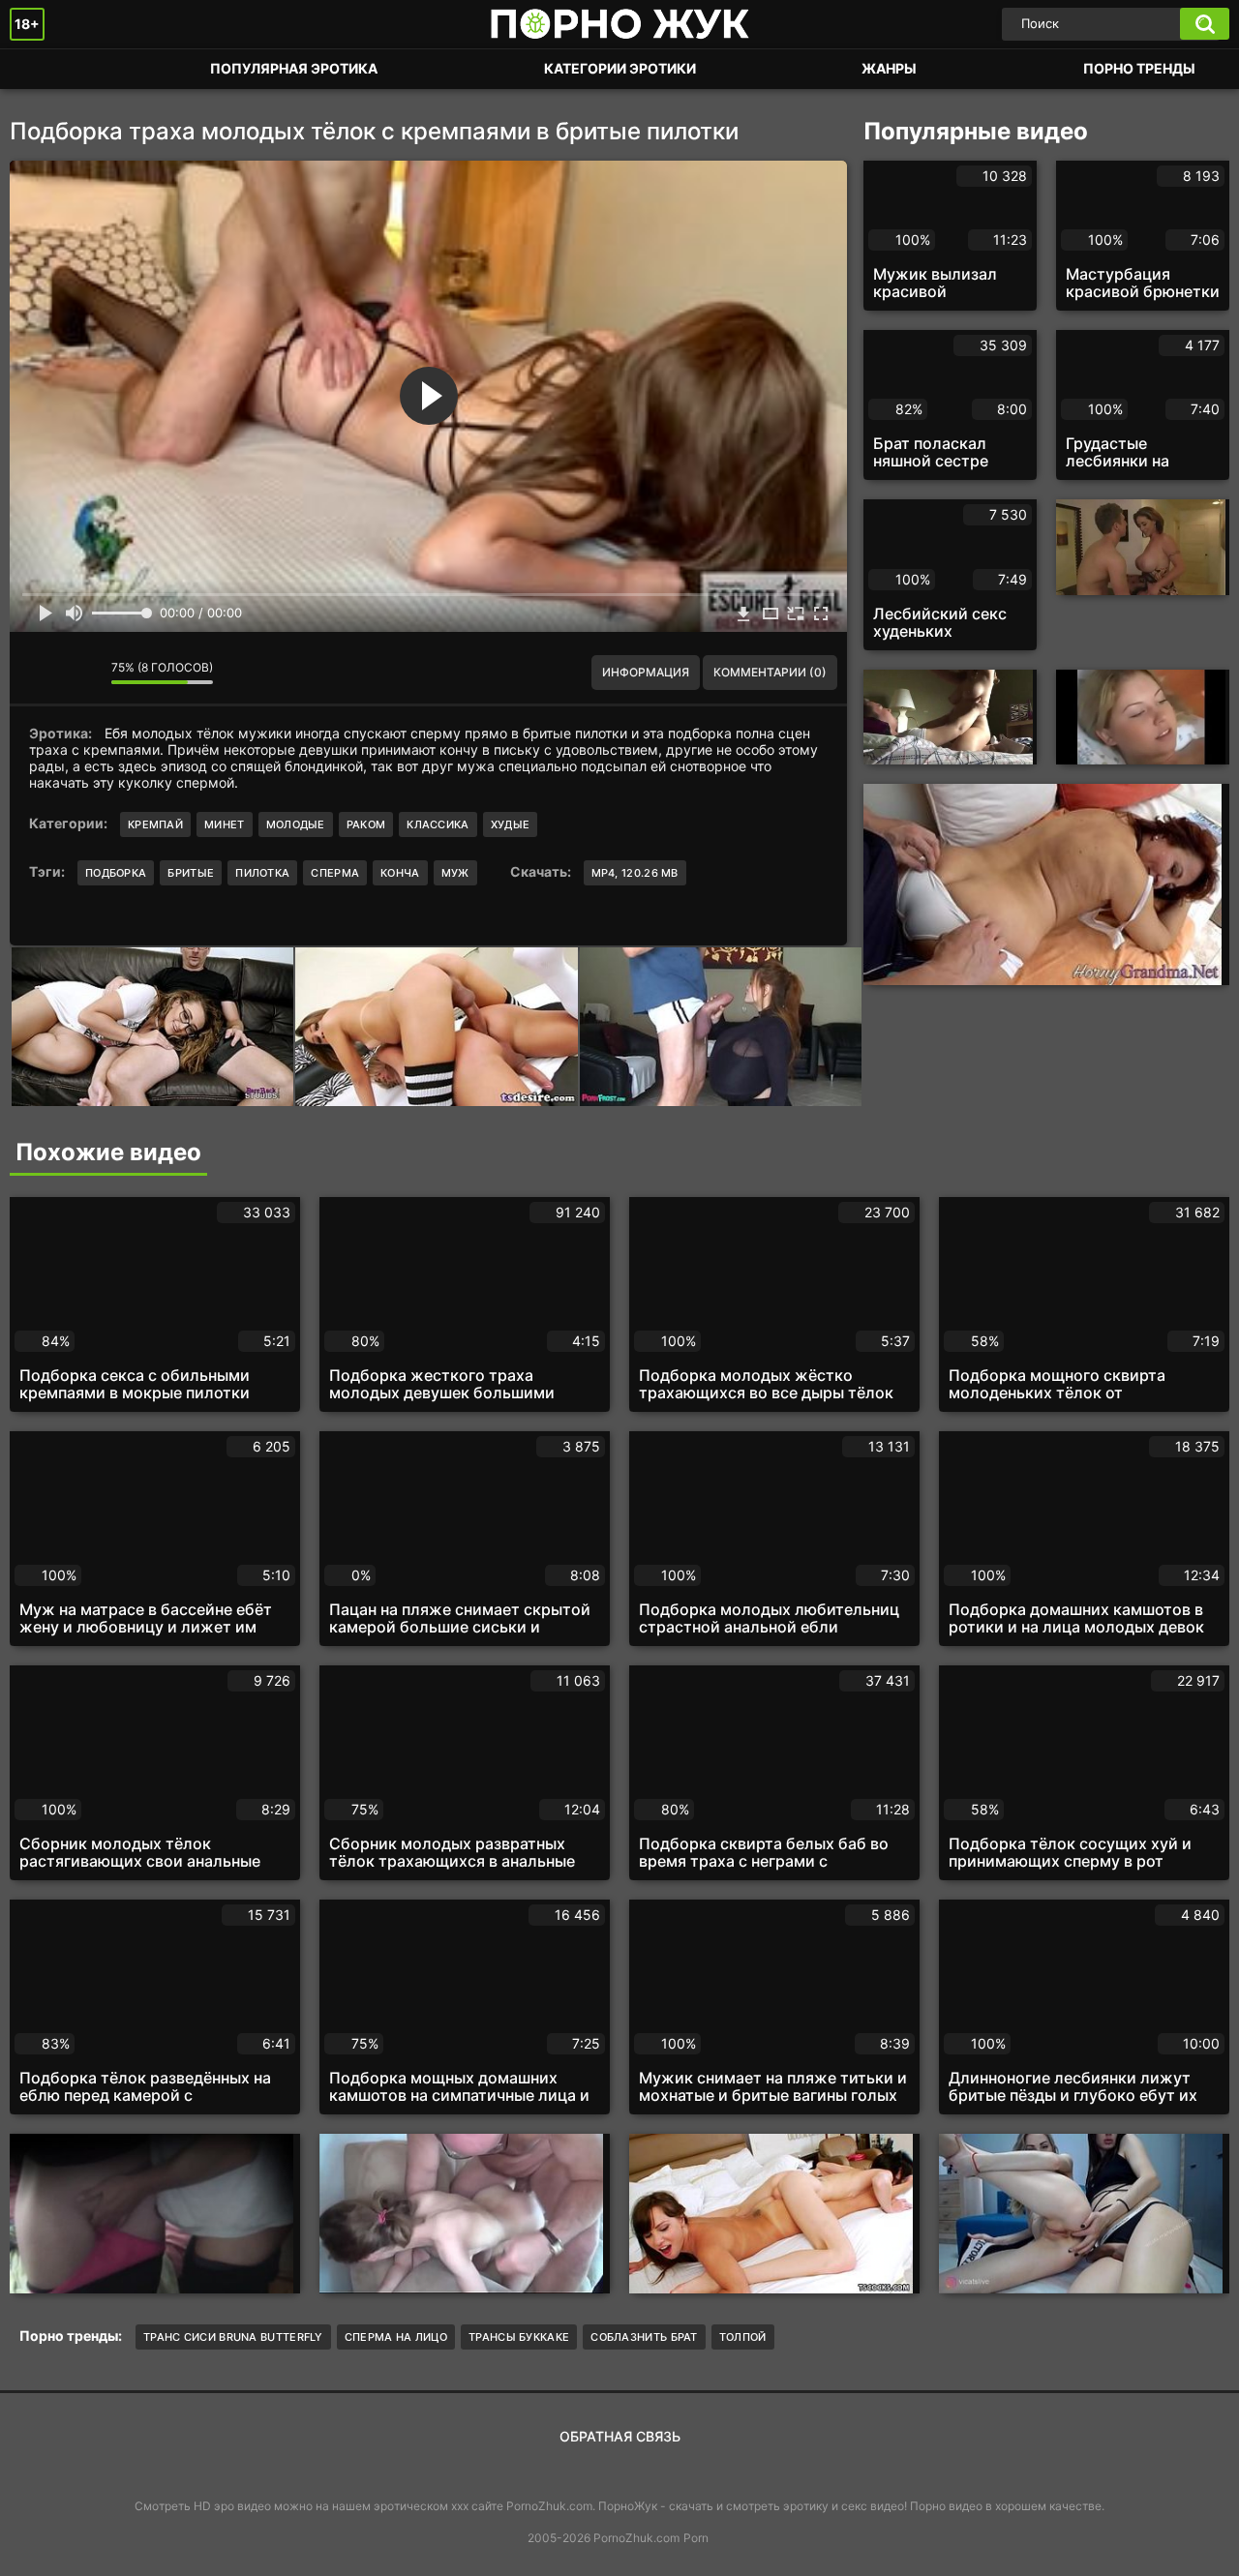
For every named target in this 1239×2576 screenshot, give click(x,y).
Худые (511, 824)
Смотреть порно (44, 69)
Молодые (296, 824)
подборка (116, 873)
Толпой (743, 2337)
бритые (191, 873)
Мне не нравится (82, 673)
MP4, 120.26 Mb (635, 873)
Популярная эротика (294, 68)
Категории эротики (620, 68)
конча (400, 873)
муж (455, 873)
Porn (696, 2538)
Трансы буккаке (519, 2337)
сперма (335, 873)
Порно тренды (1139, 68)
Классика (438, 824)
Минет (225, 824)
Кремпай (155, 824)
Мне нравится (39, 673)
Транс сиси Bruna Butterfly (233, 2337)
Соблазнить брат (644, 2337)
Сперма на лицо (396, 2337)
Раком (366, 824)
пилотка (262, 873)
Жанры (889, 68)
